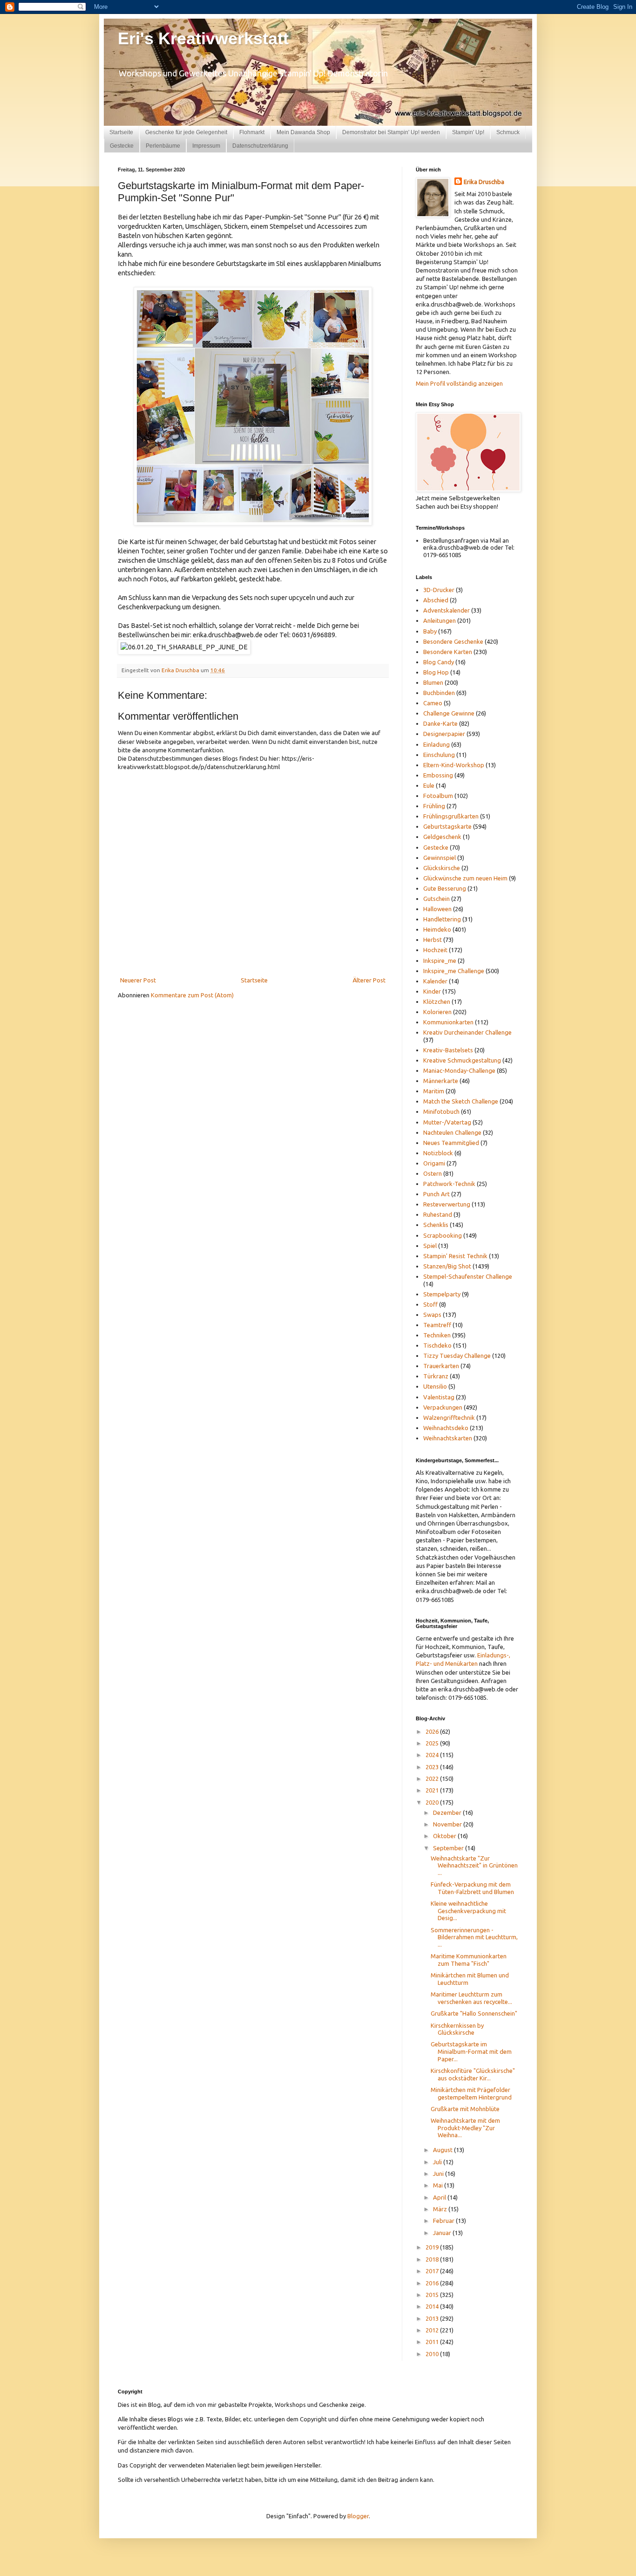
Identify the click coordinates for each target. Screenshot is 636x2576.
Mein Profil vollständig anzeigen (459, 383)
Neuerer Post (138, 980)
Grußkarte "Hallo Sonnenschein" (474, 2013)
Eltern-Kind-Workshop (454, 765)
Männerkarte (441, 1081)
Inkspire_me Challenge (454, 971)
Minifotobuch (441, 1111)
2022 (433, 1779)
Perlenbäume (163, 146)
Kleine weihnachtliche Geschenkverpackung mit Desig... (468, 1911)
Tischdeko (437, 1345)
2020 (433, 1802)
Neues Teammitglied (451, 1143)
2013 (433, 2318)
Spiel (430, 1246)
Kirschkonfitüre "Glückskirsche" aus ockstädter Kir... (473, 2074)
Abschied (436, 600)
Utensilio (435, 1386)
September (449, 1848)
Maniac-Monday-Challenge (459, 1070)
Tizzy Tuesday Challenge (457, 1356)
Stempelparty (442, 1294)
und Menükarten (456, 1663)
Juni (439, 2174)
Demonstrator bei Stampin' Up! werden (391, 132)
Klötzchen (437, 1002)
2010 (433, 2354)
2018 (433, 2259)
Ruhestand (438, 1214)
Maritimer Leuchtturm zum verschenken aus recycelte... (471, 1998)
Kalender (435, 981)
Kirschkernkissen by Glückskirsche (457, 2029)
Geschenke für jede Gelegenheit (186, 132)
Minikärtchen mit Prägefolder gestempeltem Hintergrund (471, 2093)
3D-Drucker (439, 590)
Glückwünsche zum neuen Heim (465, 878)
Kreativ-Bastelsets (448, 1050)
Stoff (430, 1304)
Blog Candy (439, 662)
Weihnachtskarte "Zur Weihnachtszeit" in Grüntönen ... (474, 1865)
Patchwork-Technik (449, 1184)
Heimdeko (437, 929)
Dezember (448, 1813)
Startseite (121, 132)
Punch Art (436, 1194)
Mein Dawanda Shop (303, 132)
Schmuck (508, 132)
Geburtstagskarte (447, 826)
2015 (433, 2295)
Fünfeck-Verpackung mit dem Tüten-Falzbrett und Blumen (472, 1888)
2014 (433, 2306)
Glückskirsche (442, 868)
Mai (439, 2185)
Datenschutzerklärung (260, 146)
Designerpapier (444, 734)
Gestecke (122, 146)
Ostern (433, 1173)
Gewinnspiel (440, 858)
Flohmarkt (252, 132)
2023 (433, 1767)
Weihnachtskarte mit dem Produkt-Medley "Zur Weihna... (465, 2128)
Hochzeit (435, 950)
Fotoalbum (438, 796)
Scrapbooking (443, 1235)
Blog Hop (436, 672)
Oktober (445, 1836)
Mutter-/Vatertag (447, 1122)
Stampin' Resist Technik (455, 1256)
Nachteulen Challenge (452, 1132)
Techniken (437, 1335)
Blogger (358, 2516)
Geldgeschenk (442, 837)
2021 (433, 1790)
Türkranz (436, 1376)
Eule (429, 785)
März (441, 2209)
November (448, 1824)
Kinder (432, 991)
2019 (433, 2247)
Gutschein (436, 899)
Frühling (434, 806)
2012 (433, 2330)
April (440, 2197)
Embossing (438, 775)
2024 (433, 1755)
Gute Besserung (445, 888)
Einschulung (439, 755)
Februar (444, 2221)
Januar (443, 2233)
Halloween (437, 909)
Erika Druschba (484, 182)
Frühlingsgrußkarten (451, 816)
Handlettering (442, 919)
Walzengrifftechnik (449, 1417)
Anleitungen (440, 620)
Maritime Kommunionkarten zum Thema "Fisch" (469, 1960)
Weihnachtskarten (448, 1438)
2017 (433, 2271)
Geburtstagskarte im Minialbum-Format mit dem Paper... (471, 2051)
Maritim (434, 1091)
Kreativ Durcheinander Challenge (467, 1032)
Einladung (436, 744)
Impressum (206, 146)
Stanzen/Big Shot (447, 1266)
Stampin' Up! (468, 132)
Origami (434, 1163)
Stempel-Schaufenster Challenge (468, 1276)
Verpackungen (443, 1407)
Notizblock (438, 1153)
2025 (433, 1743)
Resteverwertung (447, 1204)
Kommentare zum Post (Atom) (192, 995)
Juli (438, 2162)
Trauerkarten (441, 1366)
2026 (433, 1731)
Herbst (433, 940)
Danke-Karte (440, 723)
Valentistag (439, 1397)
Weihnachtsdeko (446, 1428)
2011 (433, 2342)
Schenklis (436, 1225)
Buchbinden (439, 693)
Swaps (432, 1315)
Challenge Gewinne (449, 713)
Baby (430, 631)
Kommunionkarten (448, 1022)
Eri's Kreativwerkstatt (203, 38)
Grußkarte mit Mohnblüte (465, 2109)
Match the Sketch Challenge (461, 1101)
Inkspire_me (440, 961)
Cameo (433, 703)
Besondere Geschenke (453, 641)
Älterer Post (369, 980)
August (443, 2150)
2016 (433, 2283)
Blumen (433, 682)
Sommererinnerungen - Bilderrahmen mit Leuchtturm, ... (474, 1937)
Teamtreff (437, 1325)
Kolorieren (437, 1012)
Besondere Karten (448, 652)
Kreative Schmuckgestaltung (462, 1060)
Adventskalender (447, 610)
